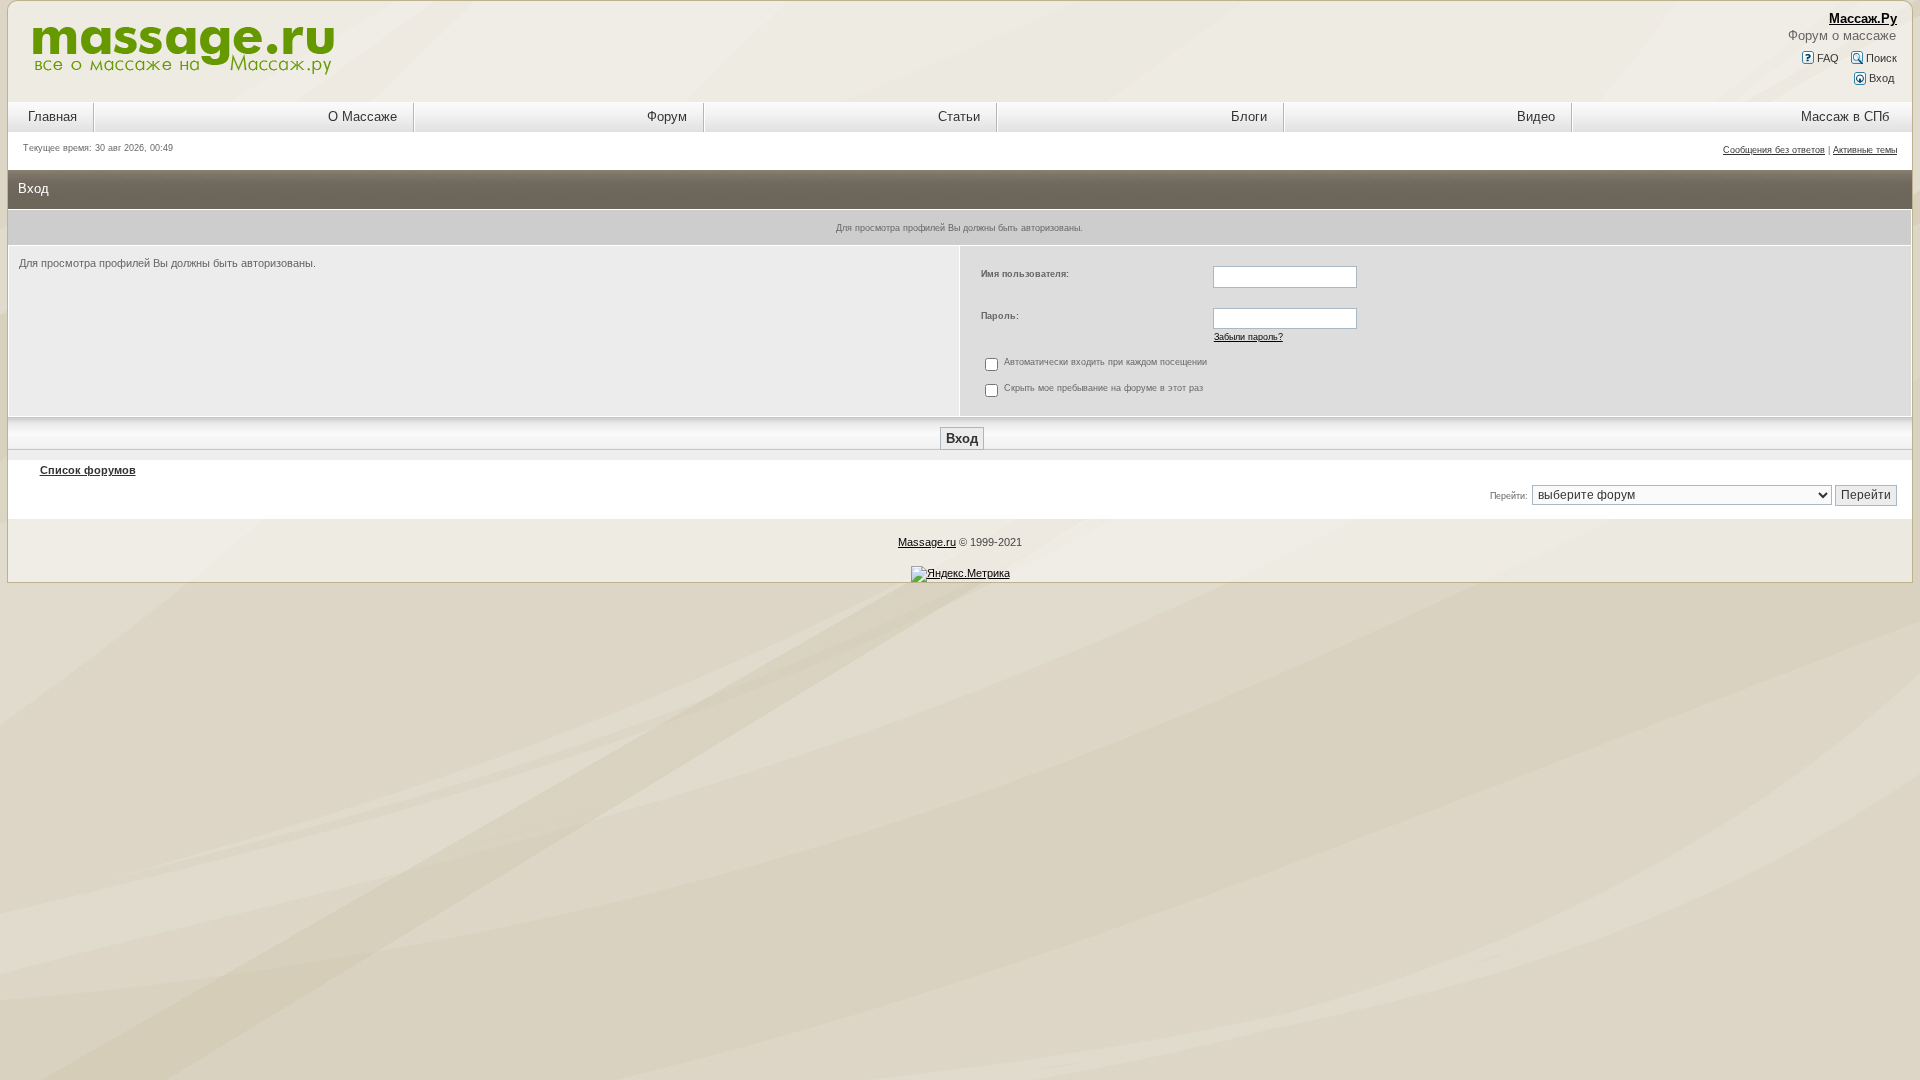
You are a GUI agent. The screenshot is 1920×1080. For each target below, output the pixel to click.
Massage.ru (927, 542)
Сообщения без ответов (1774, 150)
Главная (52, 116)
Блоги (1249, 116)
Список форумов (88, 470)
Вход (1880, 78)
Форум (667, 116)
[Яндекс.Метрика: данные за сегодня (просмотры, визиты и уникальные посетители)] (960, 574)
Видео (1536, 116)
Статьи (959, 116)
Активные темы (1865, 150)
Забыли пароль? (1248, 337)
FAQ (1826, 58)
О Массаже (362, 116)
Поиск (1880, 58)
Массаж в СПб (1845, 116)
